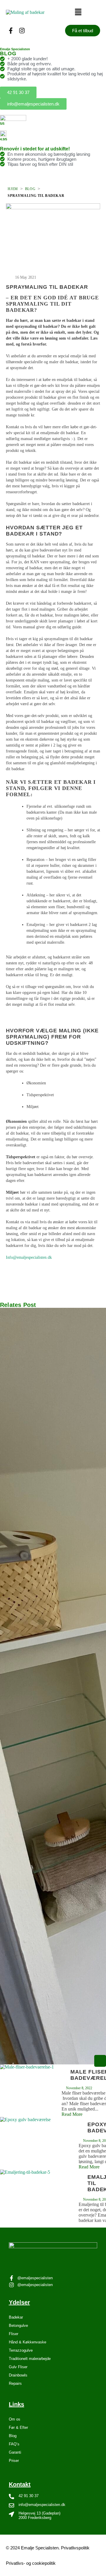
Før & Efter (18, 2427)
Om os (15, 2419)
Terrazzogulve (21, 2350)
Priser (14, 2461)
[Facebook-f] (11, 31)
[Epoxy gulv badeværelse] (39, 2143)
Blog (30, 189)
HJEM (13, 189)
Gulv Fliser (18, 2367)
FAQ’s (14, 2444)
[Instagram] (22, 31)
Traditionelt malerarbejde (30, 2359)
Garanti (15, 2452)
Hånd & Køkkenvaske (28, 2342)
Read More (72, 2114)
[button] (78, 12)
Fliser (14, 2334)
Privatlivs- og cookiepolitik (31, 2563)
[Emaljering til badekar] (39, 2196)
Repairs (15, 2383)
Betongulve (18, 2326)
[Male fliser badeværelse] (31, 2091)
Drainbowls (18, 2375)
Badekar (16, 2317)
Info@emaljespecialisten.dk (29, 1257)
